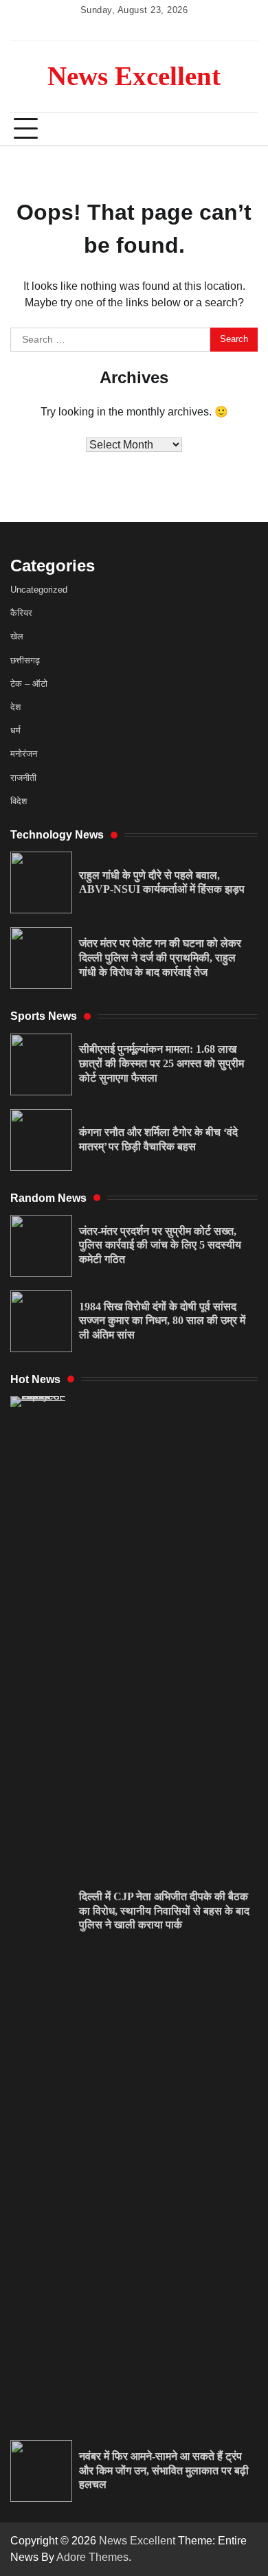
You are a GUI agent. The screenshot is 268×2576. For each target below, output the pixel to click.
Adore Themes (92, 2557)
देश (15, 707)
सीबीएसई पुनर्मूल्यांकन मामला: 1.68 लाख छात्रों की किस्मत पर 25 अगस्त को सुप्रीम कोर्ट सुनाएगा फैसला (161, 1063)
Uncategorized (39, 590)
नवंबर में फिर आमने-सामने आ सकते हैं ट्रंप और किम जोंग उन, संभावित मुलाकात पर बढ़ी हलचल (164, 2471)
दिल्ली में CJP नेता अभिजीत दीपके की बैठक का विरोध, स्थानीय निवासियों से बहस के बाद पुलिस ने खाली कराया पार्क (164, 1911)
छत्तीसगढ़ (25, 660)
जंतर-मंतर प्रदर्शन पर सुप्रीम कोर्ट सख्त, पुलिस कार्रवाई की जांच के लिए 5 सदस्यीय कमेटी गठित (160, 1245)
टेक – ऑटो (29, 684)
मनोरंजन (24, 754)
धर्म (15, 730)
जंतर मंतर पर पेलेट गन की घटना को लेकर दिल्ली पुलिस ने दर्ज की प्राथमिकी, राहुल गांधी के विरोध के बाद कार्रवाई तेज (160, 958)
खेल (17, 636)
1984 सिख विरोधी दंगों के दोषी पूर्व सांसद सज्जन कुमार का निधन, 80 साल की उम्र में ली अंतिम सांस (162, 1321)
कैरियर (21, 613)
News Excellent (134, 76)
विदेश (19, 801)
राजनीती (23, 778)
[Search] (241, 129)
